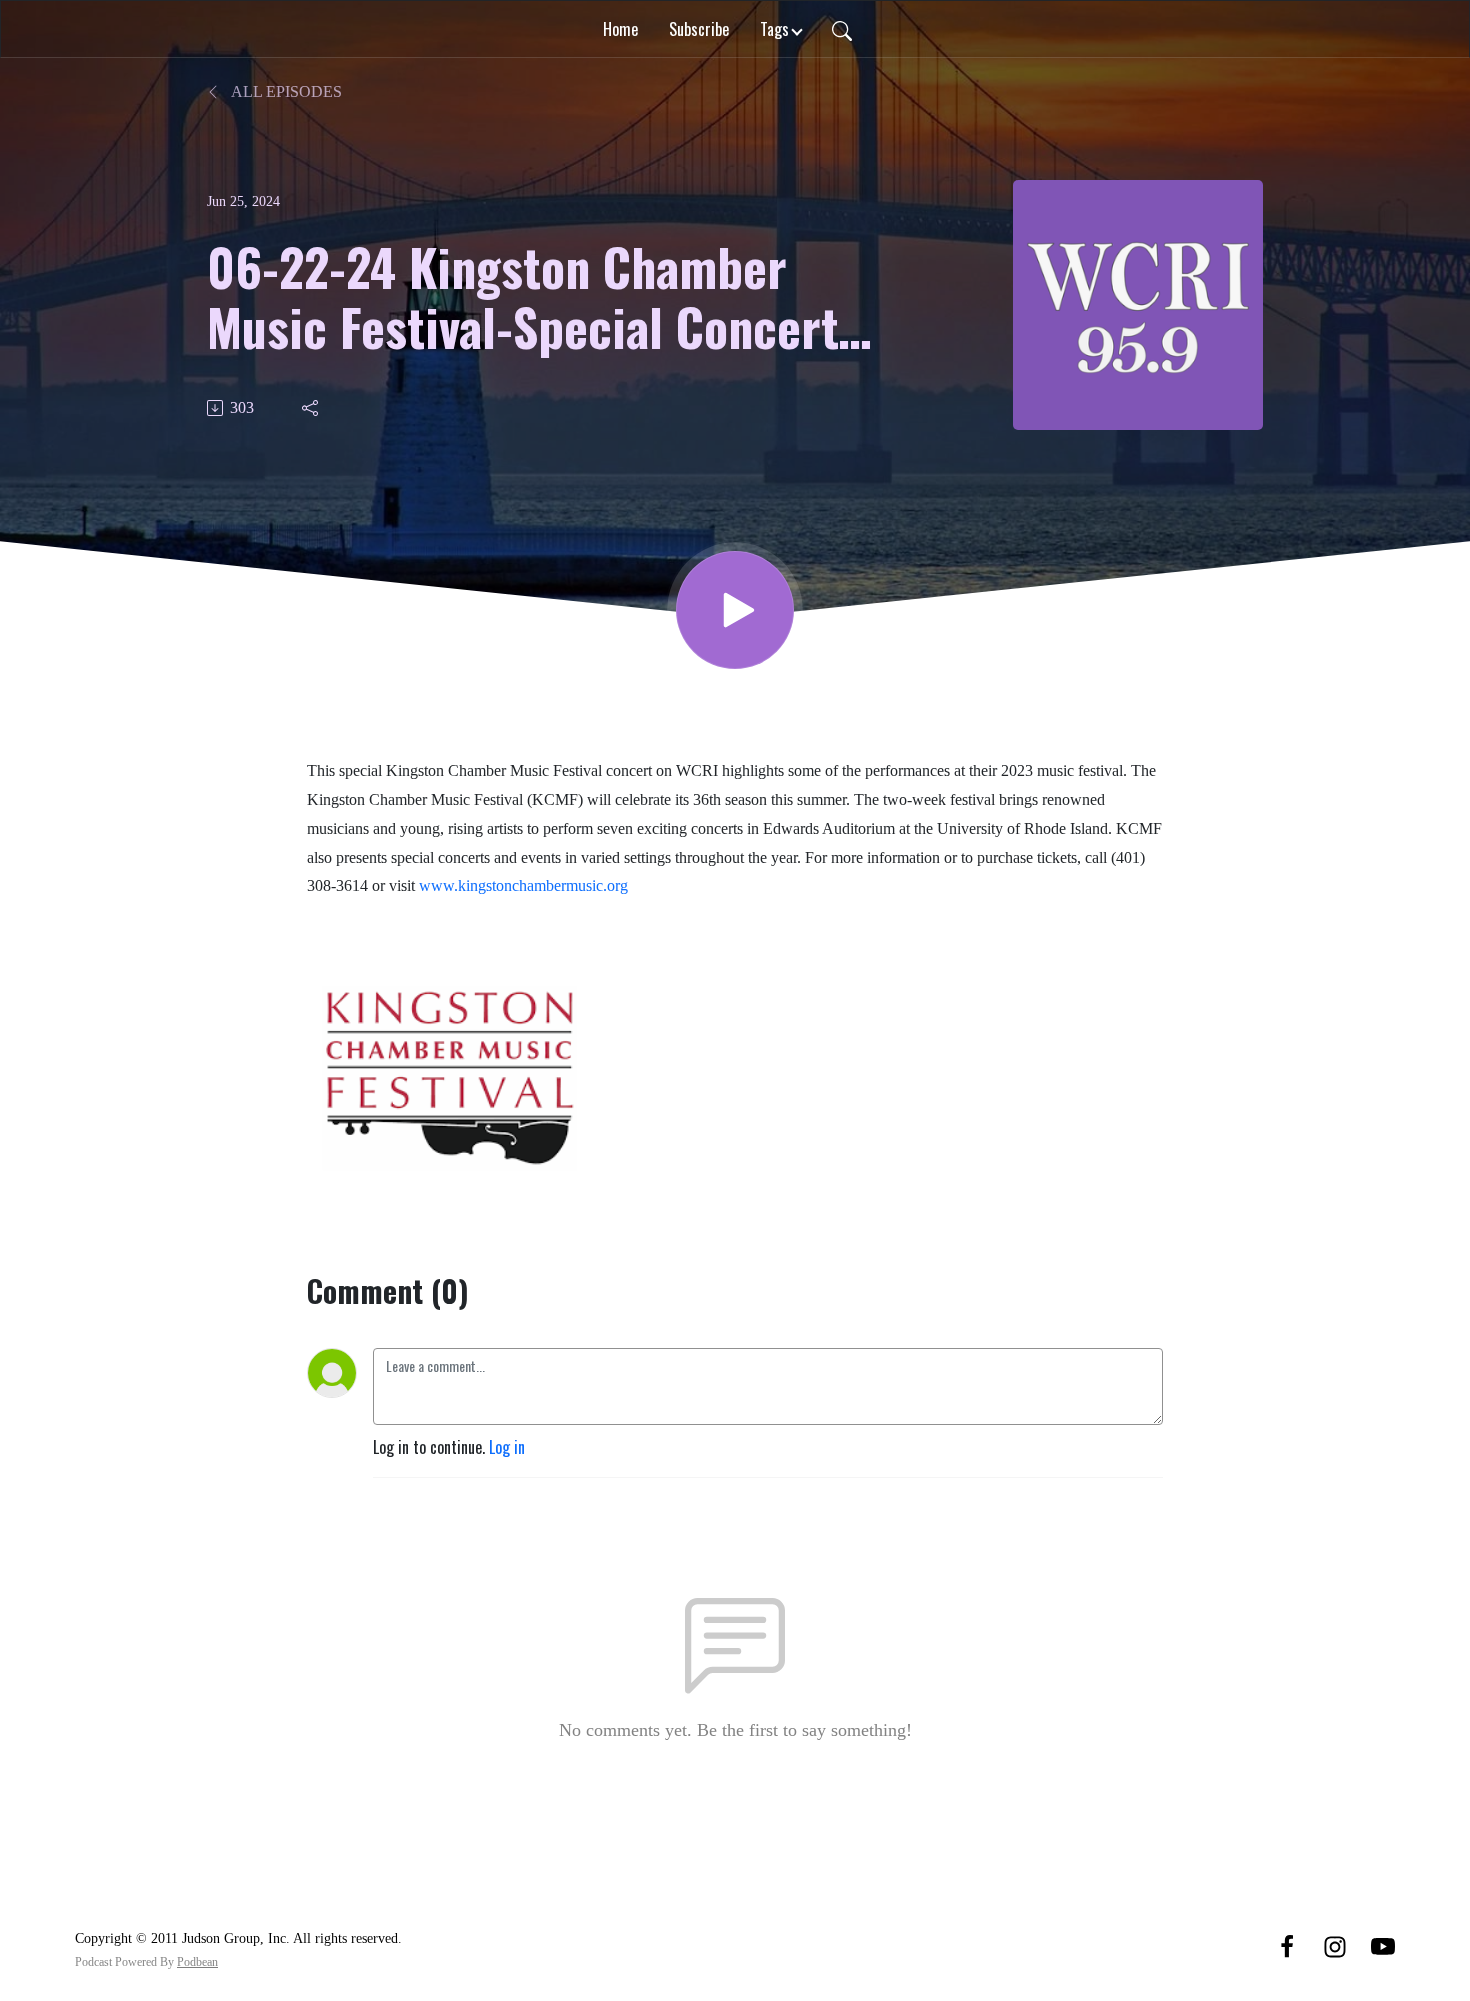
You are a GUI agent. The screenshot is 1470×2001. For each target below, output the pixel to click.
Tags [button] (774, 29)
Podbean (197, 1962)
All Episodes (285, 91)
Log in (507, 1447)
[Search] (842, 29)
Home (620, 29)
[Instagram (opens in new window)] (1335, 1945)
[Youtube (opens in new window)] (1383, 1945)
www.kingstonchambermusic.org (523, 885)
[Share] (311, 408)
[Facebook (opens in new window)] (1287, 1945)
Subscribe (699, 29)
